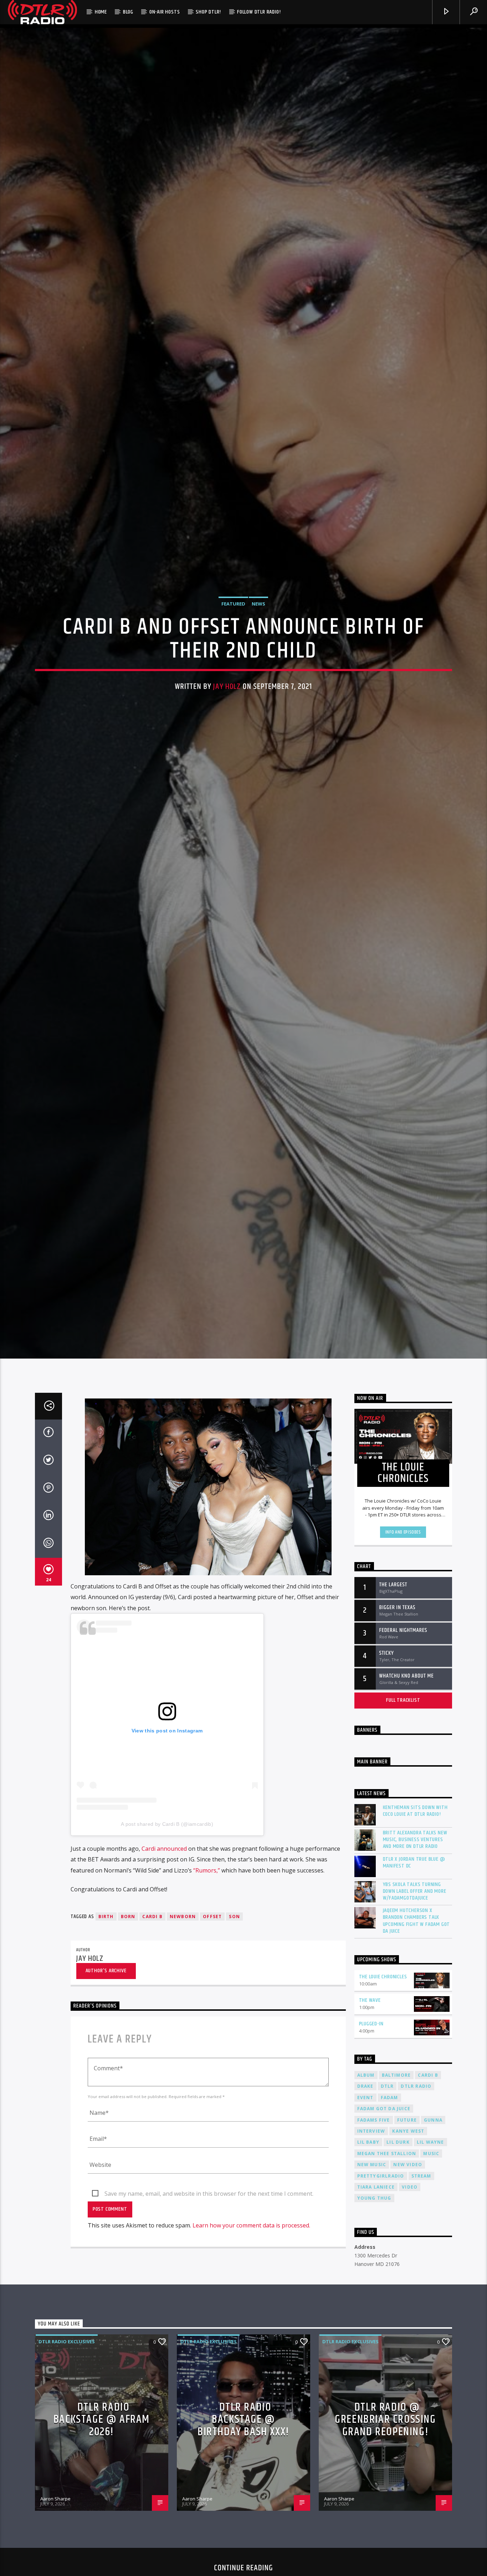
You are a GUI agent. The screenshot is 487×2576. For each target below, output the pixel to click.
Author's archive (106, 2070)
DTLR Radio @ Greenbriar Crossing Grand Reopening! (385, 2519)
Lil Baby (368, 2242)
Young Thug (374, 2297)
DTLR (387, 2186)
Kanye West (408, 2230)
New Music (372, 2264)
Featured (233, 650)
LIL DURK (398, 2242)
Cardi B (152, 2016)
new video (408, 2264)
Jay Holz (227, 733)
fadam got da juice (384, 2208)
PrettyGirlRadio (381, 2275)
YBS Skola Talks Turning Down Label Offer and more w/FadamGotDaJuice (415, 1990)
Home (101, 12)
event (365, 2197)
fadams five (374, 2219)
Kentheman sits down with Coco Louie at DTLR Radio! (415, 1910)
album (366, 2175)
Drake (365, 2186)
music (431, 2253)
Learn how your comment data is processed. (251, 2325)
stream (421, 2275)
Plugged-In (371, 2123)
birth (106, 2016)
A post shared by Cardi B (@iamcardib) (167, 1923)
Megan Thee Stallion (387, 2253)
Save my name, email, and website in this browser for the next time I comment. (209, 2293)
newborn (183, 2016)
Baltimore (396, 2175)
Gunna (433, 2219)
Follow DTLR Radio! (259, 12)
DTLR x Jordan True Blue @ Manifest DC (414, 1962)
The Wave (370, 2100)
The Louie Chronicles (383, 2076)
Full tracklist (403, 1800)
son (234, 2016)
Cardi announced (164, 1948)
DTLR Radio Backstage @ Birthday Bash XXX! (243, 2519)
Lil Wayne (430, 2242)
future (407, 2219)
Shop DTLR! (208, 12)
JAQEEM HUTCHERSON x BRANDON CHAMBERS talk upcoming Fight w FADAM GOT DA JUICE (417, 2020)
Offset (212, 2016)
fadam (389, 2197)
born (128, 2016)
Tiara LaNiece (376, 2286)
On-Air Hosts (165, 12)
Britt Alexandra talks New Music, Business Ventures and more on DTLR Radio (415, 1939)
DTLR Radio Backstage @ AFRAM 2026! (102, 2519)
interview (371, 2230)
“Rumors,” (207, 1969)
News (258, 650)
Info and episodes (403, 1632)
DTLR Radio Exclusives (67, 2441)
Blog (128, 12)
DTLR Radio (416, 2186)
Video (410, 2286)
